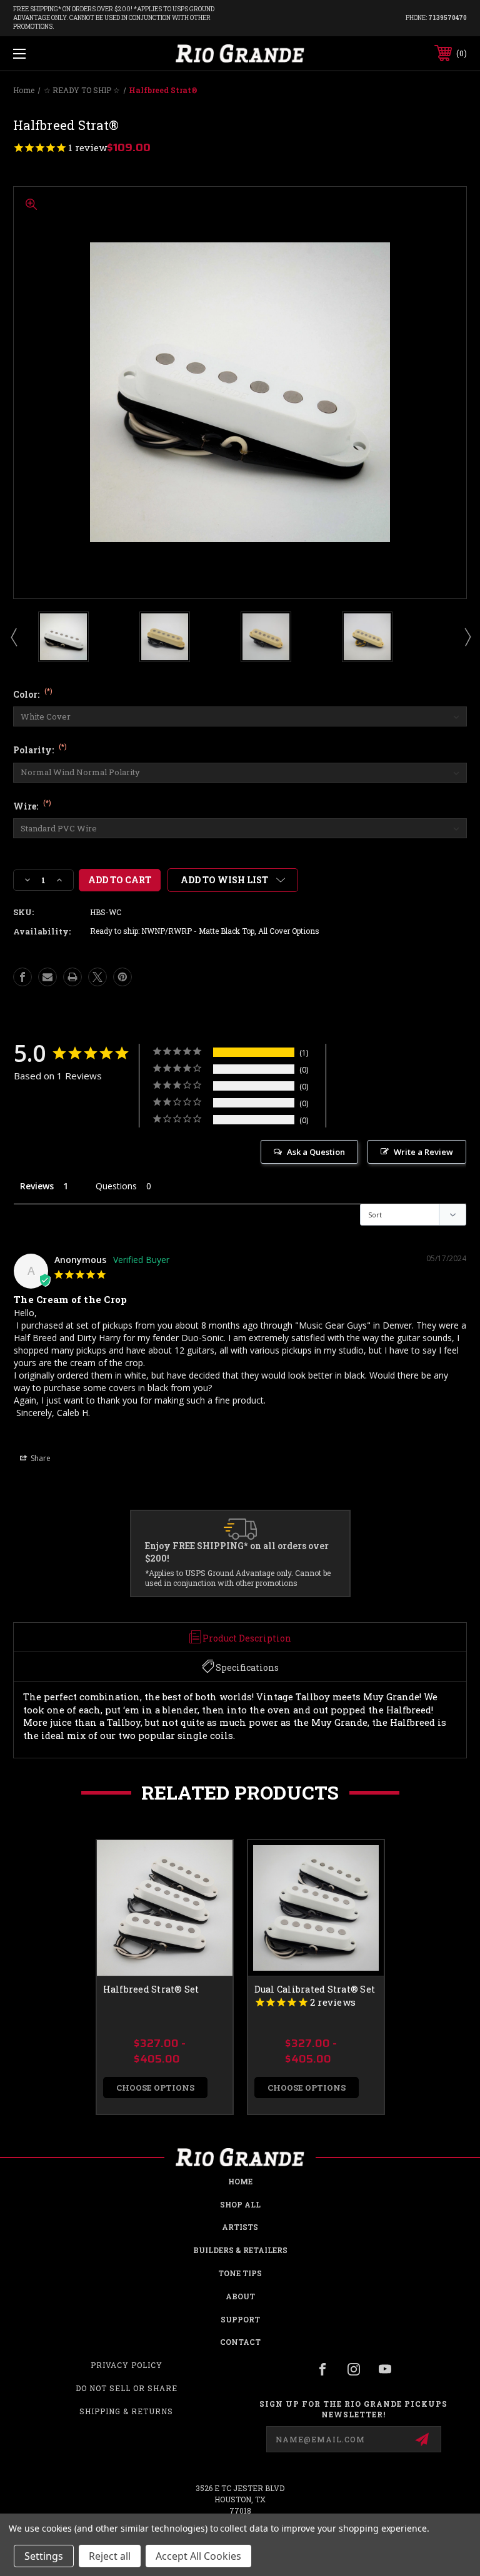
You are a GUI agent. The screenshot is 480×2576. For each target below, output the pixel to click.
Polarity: (40, 750)
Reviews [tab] (37, 1186)
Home (240, 2181)
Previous (13, 637)
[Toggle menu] (58, 53)
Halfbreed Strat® (47, 1432)
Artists (240, 2227)
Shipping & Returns (126, 2411)
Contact (240, 2342)
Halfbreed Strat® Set (151, 1989)
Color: (33, 694)
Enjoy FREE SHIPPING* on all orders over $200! (237, 1552)
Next (467, 637)
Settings (44, 2556)
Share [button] (40, 1458)
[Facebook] (22, 977)
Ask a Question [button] (316, 1152)
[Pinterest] (122, 977)
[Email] (47, 977)
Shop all (240, 2204)
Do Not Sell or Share (127, 2388)
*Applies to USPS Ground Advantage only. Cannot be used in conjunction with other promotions (238, 1578)
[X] (97, 977)
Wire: (32, 806)
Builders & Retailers (240, 2250)
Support (240, 2319)
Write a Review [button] (423, 1152)
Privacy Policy (127, 2365)
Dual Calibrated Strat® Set (315, 1989)
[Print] (72, 977)
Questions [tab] (116, 1186)
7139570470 (447, 18)
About (240, 2296)
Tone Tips (240, 2273)
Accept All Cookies (198, 2556)
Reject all (110, 2556)
